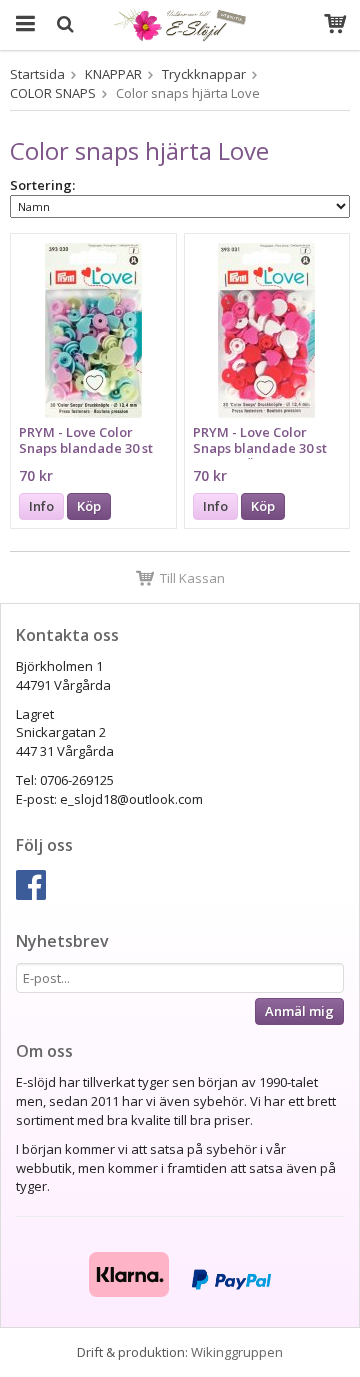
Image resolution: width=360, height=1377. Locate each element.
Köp (89, 506)
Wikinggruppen (237, 1352)
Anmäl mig (299, 1011)
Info (41, 506)
